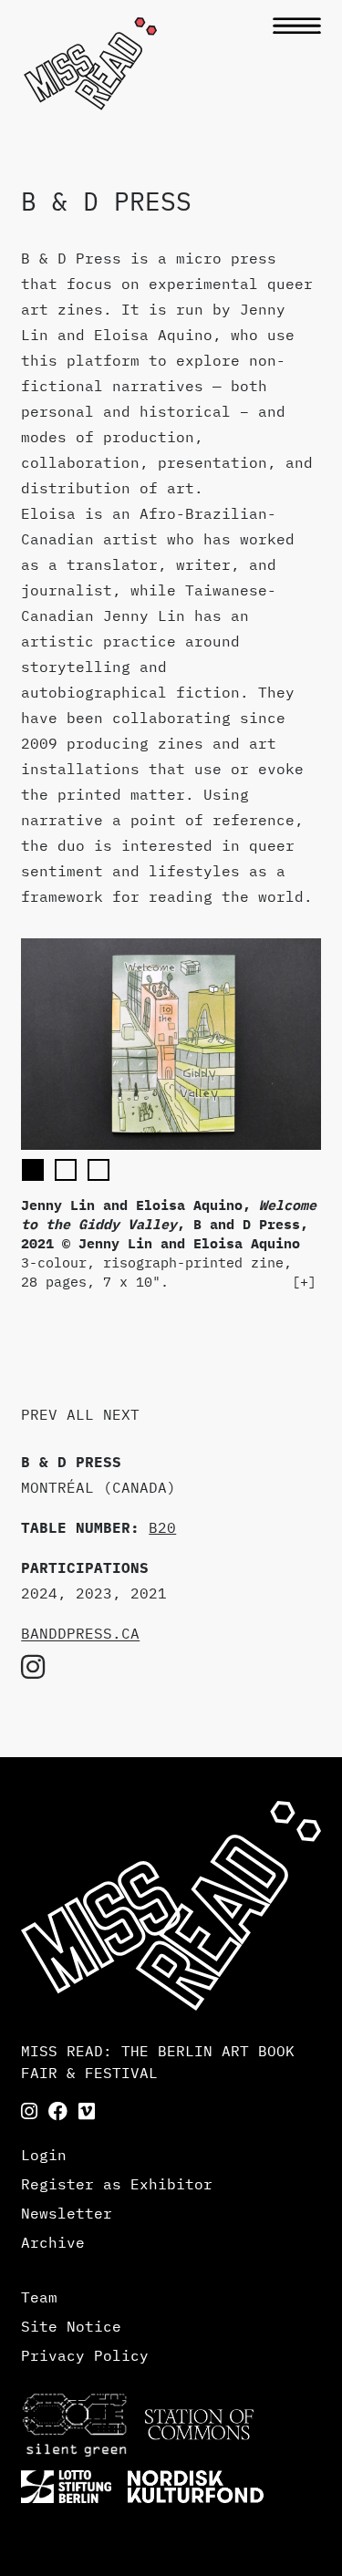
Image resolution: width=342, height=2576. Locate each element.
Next (121, 1414)
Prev (39, 1414)
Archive (53, 2242)
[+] (304, 1282)
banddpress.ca (80, 1633)
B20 (162, 1527)
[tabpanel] (171, 1115)
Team (39, 2297)
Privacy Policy (85, 2355)
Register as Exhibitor (117, 2184)
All (80, 1414)
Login (44, 2155)
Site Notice (71, 2326)
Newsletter (67, 2213)
